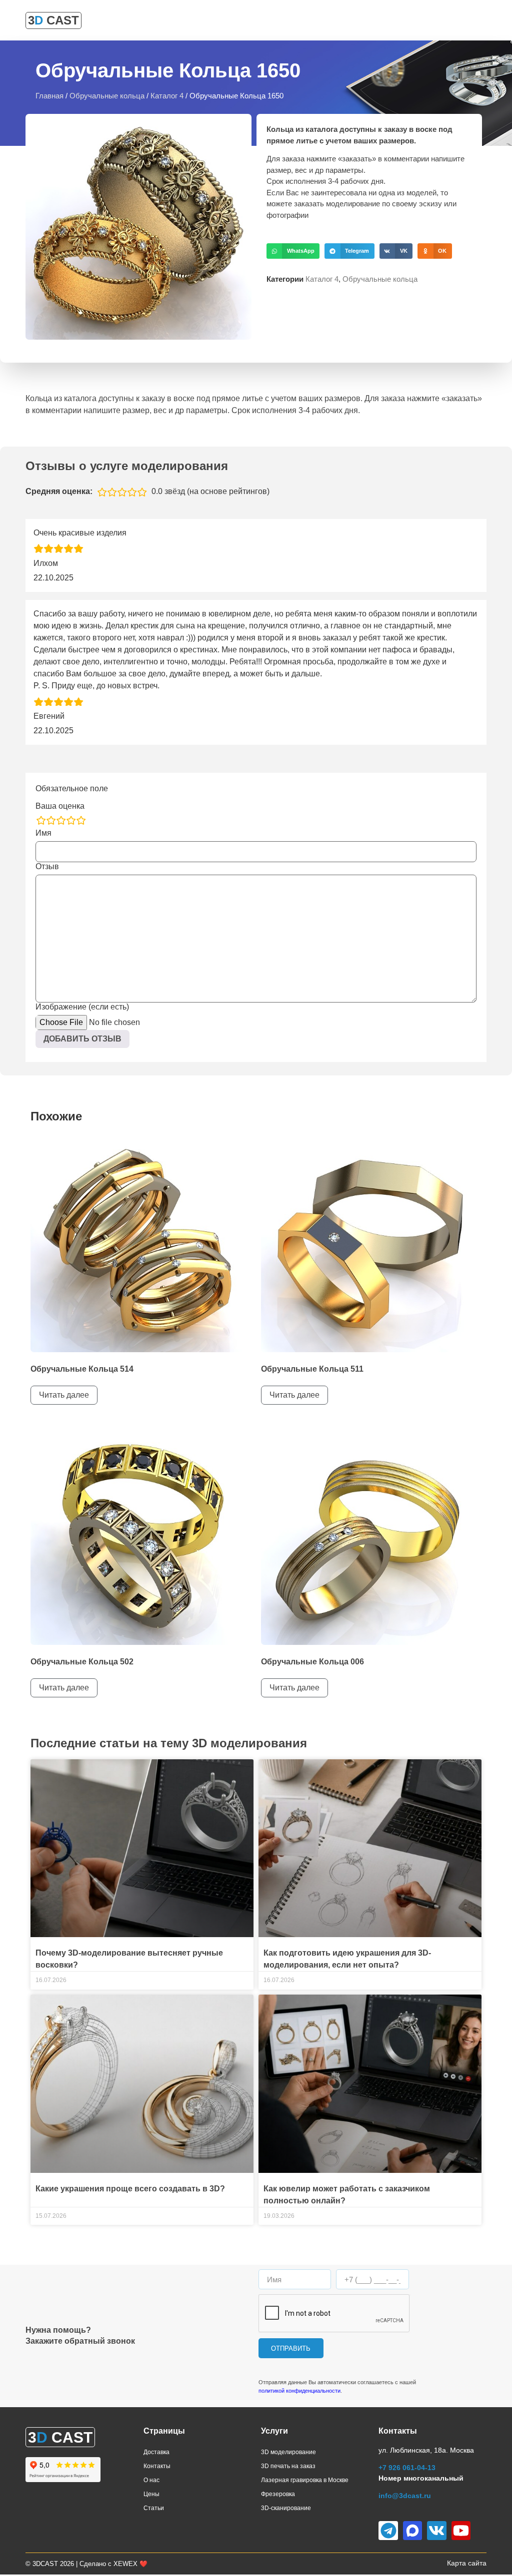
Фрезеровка (278, 2494)
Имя (43, 833)
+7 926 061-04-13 (407, 2468)
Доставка (156, 2452)
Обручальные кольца (107, 96)
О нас (151, 2480)
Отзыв (47, 867)
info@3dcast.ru (405, 2496)
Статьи (154, 2508)
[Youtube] (461, 2531)
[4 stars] (71, 820)
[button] (293, 251)
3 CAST (53, 20)
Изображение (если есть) (82, 1007)
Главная (49, 96)
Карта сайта (467, 2563)
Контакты (157, 2466)
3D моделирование (288, 2452)
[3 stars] (61, 820)
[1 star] (41, 820)
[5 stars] (81, 820)
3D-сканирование (286, 2508)
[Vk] (436, 2531)
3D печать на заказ (288, 2466)
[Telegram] (388, 2531)
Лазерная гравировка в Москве (305, 2480)
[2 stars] (51, 820)
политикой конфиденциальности (299, 2391)
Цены (151, 2494)
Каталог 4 (167, 96)
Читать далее (64, 1395)
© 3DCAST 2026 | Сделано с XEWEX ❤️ (86, 2564)
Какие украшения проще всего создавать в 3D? (130, 2189)
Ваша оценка (60, 806)
